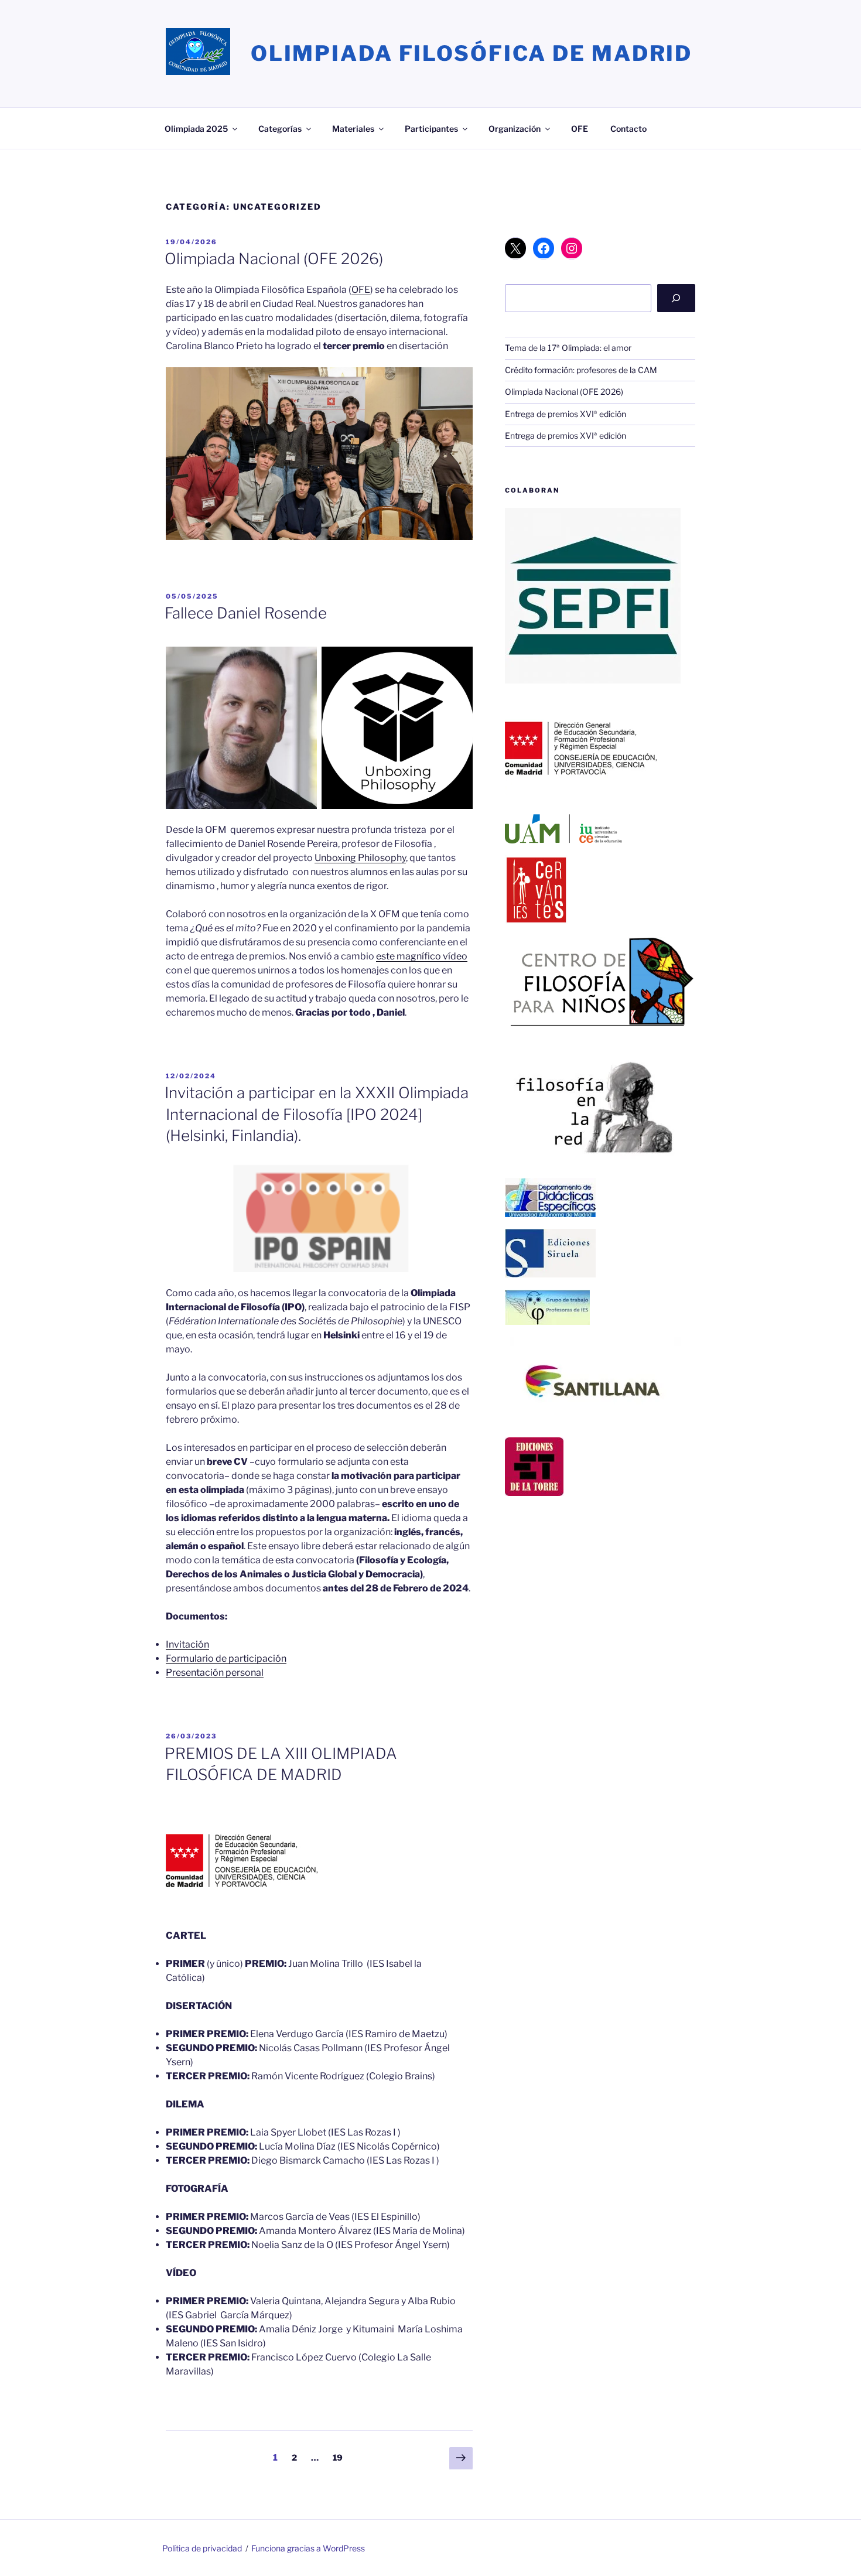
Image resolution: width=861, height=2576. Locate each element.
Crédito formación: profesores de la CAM (581, 370)
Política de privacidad (202, 2548)
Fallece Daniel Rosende (246, 613)
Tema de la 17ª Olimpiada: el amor (568, 348)
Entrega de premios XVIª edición (566, 414)
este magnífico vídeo (422, 956)
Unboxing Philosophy (360, 858)
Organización (515, 129)
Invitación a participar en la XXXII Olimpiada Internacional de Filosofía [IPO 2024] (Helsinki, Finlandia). (317, 1114)
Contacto (628, 129)
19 (341, 2457)
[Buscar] (676, 298)
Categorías (280, 129)
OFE (580, 129)
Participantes (431, 129)
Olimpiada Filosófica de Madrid (471, 53)
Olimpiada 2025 (196, 129)
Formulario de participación (226, 1658)
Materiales (353, 129)
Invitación (187, 1644)
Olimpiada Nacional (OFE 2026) (274, 259)
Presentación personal (215, 1673)
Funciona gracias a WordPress (308, 2548)
